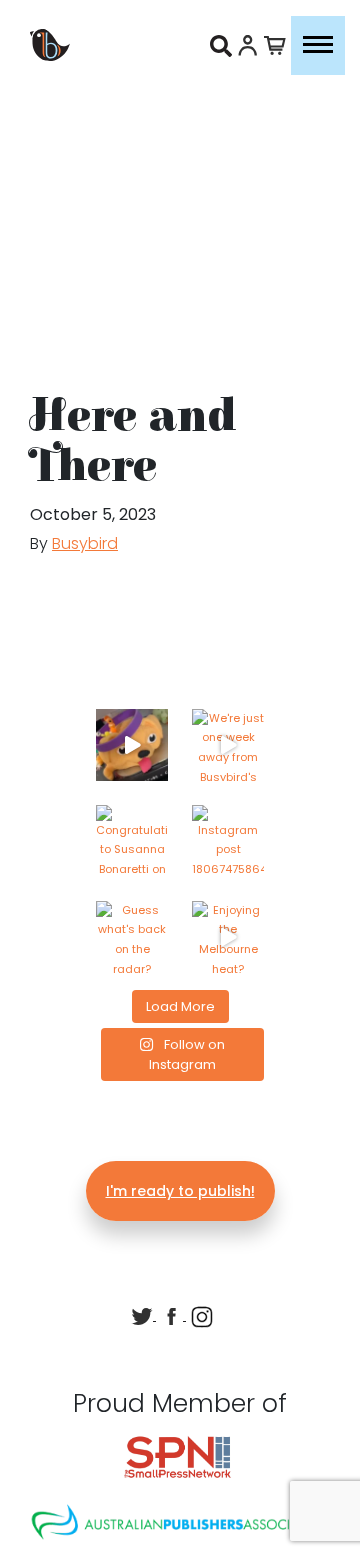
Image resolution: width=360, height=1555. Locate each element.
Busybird (85, 543)
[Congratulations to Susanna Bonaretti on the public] (132, 841)
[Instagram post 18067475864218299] (228, 841)
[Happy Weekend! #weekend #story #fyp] (132, 745)
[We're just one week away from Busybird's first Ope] (228, 745)
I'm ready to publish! (180, 1191)
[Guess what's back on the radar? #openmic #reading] (132, 937)
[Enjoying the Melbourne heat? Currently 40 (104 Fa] (228, 937)
